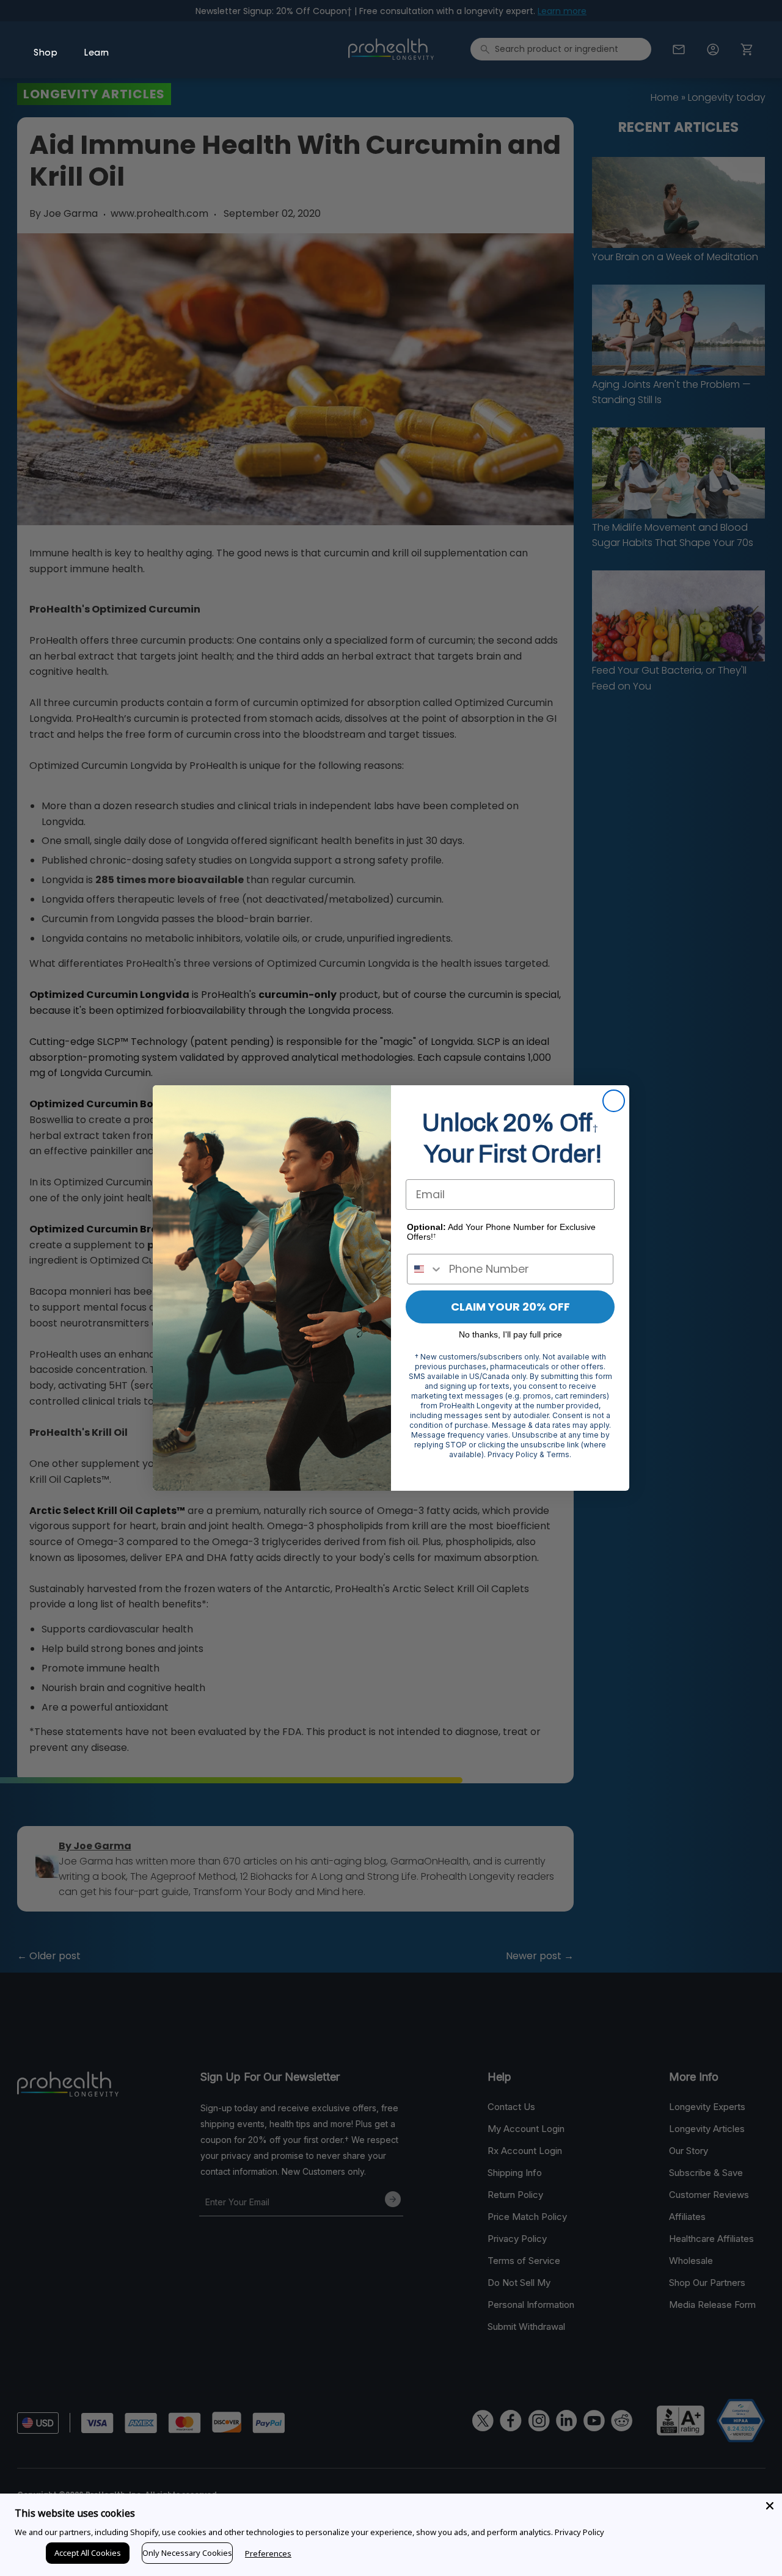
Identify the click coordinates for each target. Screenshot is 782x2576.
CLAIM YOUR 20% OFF (510, 1307)
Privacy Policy (579, 2532)
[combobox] (425, 1269)
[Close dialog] (614, 1101)
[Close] (770, 2506)
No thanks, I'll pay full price (510, 1334)
